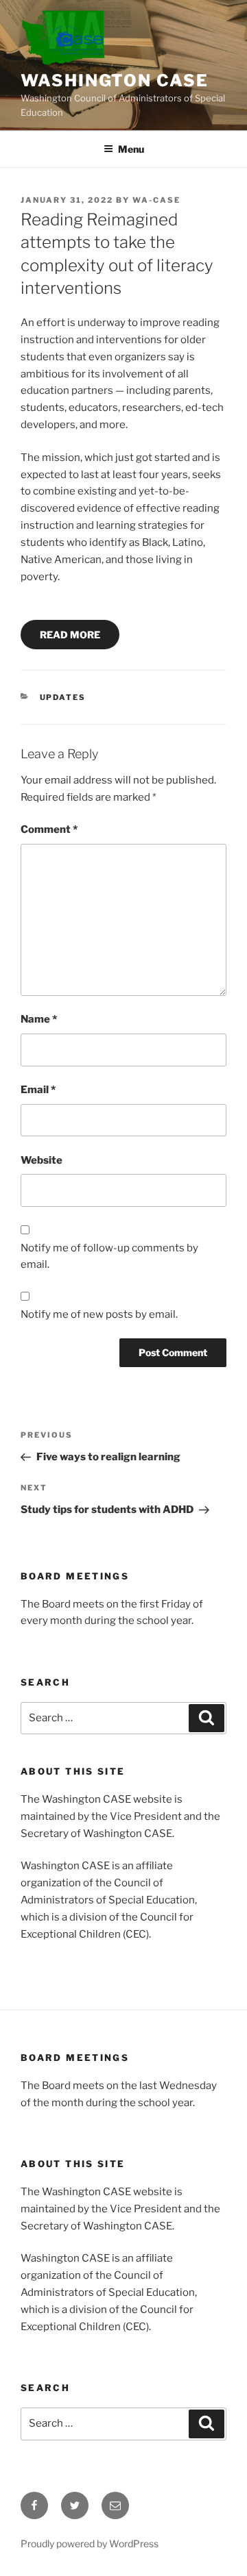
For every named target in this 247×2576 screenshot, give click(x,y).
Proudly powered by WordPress (90, 2543)
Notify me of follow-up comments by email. (109, 1256)
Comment (49, 829)
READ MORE (70, 635)
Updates (63, 697)
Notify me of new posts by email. (99, 1314)
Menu (131, 149)
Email (38, 1090)
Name (39, 1019)
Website (42, 1160)
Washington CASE (115, 80)
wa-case (156, 200)
